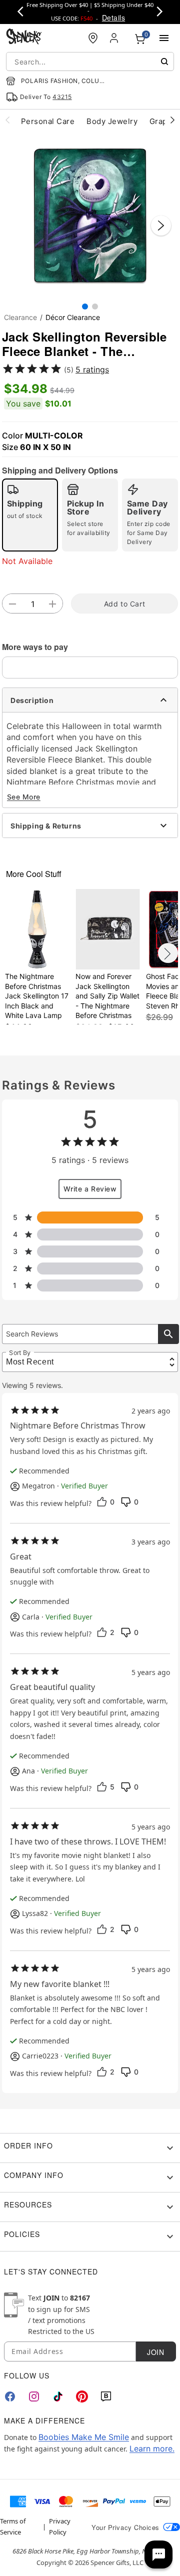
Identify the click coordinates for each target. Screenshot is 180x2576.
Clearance (20, 317)
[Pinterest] (82, 2396)
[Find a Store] (93, 38)
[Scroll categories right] (172, 119)
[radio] (30, 515)
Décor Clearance (73, 317)
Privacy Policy (60, 2526)
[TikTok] (58, 2396)
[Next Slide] (161, 225)
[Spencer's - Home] (24, 38)
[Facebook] (10, 2396)
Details (113, 17)
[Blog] (106, 2396)
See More (24, 797)
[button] (90, 215)
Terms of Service (13, 2526)
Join (155, 2352)
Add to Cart (124, 604)
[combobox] (90, 61)
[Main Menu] (164, 38)
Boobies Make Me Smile (84, 2437)
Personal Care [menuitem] (48, 121)
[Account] (115, 38)
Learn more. (152, 2448)
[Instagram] (34, 2396)
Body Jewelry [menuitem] (112, 121)
